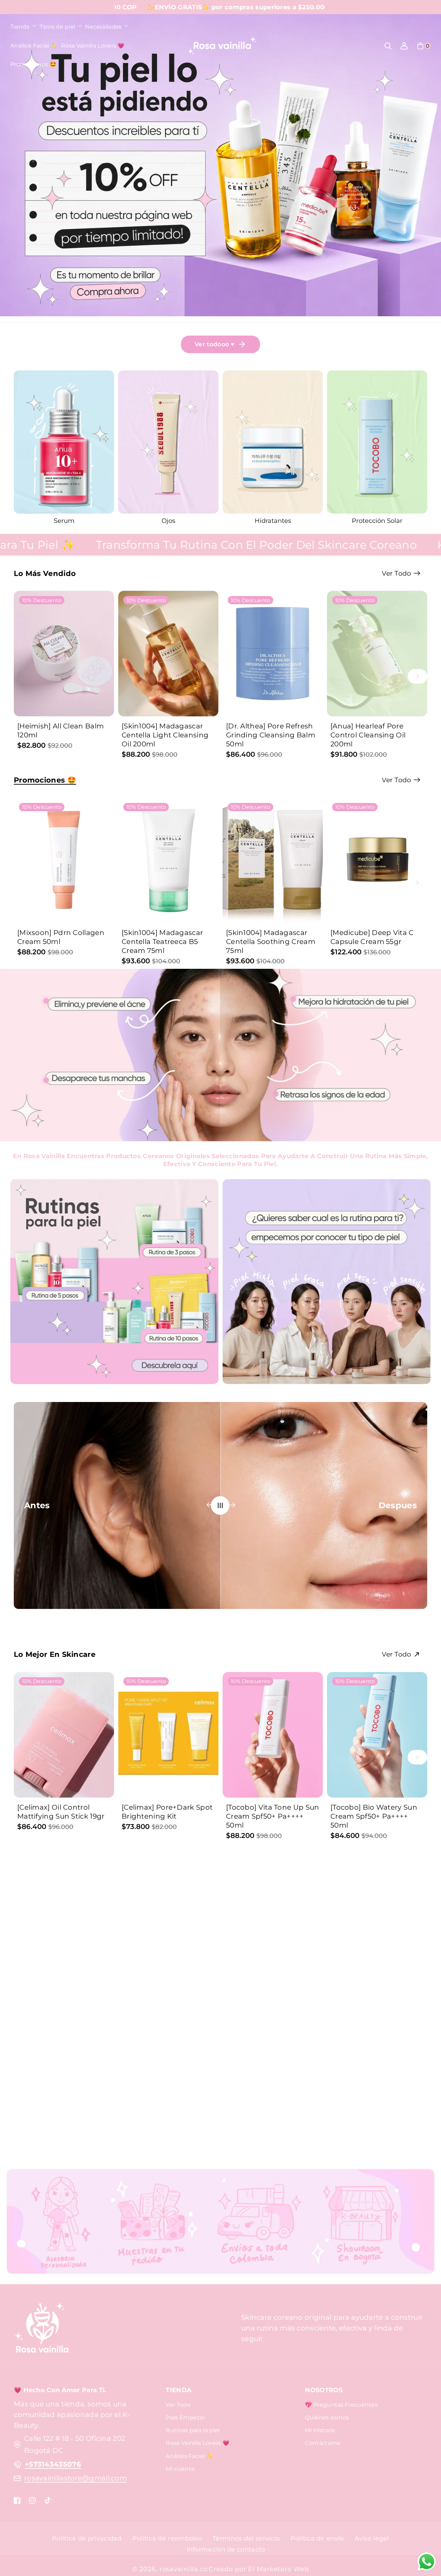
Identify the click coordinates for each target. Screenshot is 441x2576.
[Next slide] (417, 676)
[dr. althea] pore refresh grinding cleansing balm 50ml (271, 735)
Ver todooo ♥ (215, 344)
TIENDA (179, 2390)
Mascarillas (273, 521)
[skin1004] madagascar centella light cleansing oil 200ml (165, 735)
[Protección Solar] (168, 442)
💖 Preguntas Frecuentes (341, 2405)
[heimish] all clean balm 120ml (60, 730)
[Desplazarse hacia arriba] (425, 2534)
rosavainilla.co (184, 2569)
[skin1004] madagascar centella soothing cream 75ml (271, 942)
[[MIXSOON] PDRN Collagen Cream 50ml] (64, 861)
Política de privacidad (87, 2538)
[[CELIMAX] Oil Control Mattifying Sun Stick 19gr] (64, 1735)
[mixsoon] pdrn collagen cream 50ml (61, 937)
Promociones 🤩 (45, 780)
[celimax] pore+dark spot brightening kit (167, 1812)
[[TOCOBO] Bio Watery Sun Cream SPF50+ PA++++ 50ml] (377, 1735)
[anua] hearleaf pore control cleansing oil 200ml (368, 735)
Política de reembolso (167, 2538)
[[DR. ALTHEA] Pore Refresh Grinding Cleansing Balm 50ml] (273, 654)
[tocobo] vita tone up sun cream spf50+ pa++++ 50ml (273, 1816)
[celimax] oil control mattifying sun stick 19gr (61, 1812)
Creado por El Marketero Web (259, 2569)
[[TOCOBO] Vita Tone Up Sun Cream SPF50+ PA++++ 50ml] (273, 1735)
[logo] (41, 2328)
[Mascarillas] (273, 442)
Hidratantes (64, 521)
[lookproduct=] (46, 1001)
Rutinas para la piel (193, 2430)
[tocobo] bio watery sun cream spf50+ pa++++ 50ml (374, 1816)
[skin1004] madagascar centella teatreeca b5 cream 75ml (162, 942)
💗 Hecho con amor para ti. (60, 2390)
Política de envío (317, 2538)
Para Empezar (185, 2418)
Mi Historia (320, 2430)
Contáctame (323, 2443)
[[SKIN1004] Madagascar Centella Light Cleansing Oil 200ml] (168, 654)
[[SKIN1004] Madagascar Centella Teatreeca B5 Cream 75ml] (168, 861)
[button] (23, 27)
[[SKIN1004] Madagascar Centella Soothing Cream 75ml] (273, 861)
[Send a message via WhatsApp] (427, 2562)
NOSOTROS (324, 2390)
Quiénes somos (327, 2418)
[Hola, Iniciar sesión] (404, 46)
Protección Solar (168, 521)
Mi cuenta (180, 2469)
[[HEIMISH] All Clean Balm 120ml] (64, 654)
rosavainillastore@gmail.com (75, 2478)
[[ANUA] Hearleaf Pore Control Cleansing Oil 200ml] (377, 654)
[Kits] (377, 451)
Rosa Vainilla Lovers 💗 (198, 2443)
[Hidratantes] (64, 442)
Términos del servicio (246, 2538)
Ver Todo (178, 2405)
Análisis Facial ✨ (189, 2456)
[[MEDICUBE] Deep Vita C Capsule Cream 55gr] (377, 861)
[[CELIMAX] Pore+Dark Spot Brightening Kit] (168, 1735)
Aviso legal (372, 2538)
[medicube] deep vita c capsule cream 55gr (372, 937)
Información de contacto (226, 2549)
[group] (64, 448)
